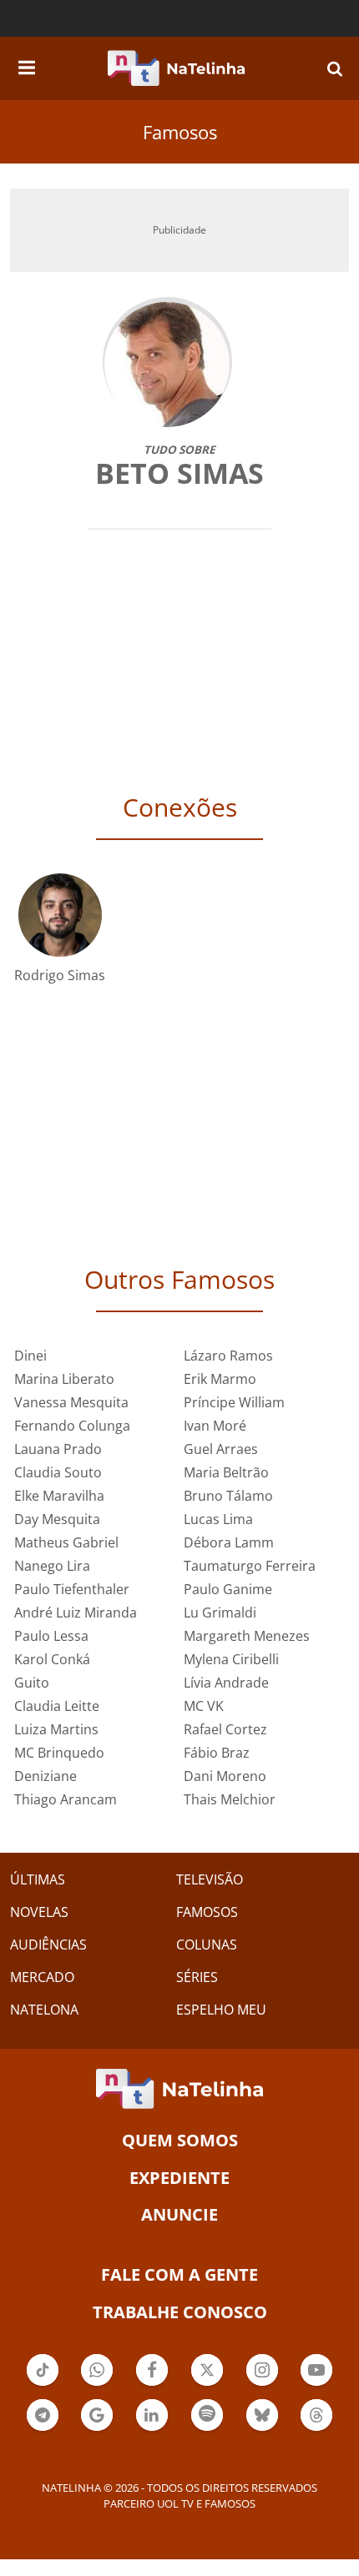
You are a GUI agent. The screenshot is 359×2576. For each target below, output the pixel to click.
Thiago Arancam (66, 1799)
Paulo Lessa (51, 1636)
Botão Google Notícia (97, 2429)
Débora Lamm (229, 1542)
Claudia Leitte (57, 1706)
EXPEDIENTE (179, 2178)
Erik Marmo (220, 1379)
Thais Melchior (230, 1799)
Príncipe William (234, 1402)
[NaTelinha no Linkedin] (152, 2415)
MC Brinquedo (59, 1753)
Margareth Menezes (247, 1636)
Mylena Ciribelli (231, 1659)
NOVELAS (39, 1912)
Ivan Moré (215, 1426)
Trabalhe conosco (180, 2312)
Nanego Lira (52, 1566)
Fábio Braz (217, 1753)
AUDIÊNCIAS (48, 1945)
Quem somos (180, 2140)
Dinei (30, 1356)
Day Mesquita (57, 1519)
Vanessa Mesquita (71, 1402)
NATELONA (44, 2010)
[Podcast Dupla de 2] (207, 2415)
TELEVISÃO (210, 1879)
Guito (32, 1683)
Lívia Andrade (226, 1683)
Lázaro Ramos (228, 1356)
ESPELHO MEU (221, 2010)
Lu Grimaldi (220, 1613)
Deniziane (46, 1776)
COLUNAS (207, 1945)
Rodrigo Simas (60, 975)
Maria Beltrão (226, 1472)
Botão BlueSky (262, 2429)
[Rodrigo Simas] (60, 914)
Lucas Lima (218, 1519)
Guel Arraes (221, 1449)
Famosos (180, 132)
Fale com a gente (179, 2274)
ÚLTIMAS (38, 1879)
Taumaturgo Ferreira (250, 1566)
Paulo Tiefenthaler (72, 1589)
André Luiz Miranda (76, 1613)
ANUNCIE (179, 2214)
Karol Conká (52, 1659)
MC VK (204, 1706)
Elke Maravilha (59, 1496)
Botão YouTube (316, 2384)
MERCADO (42, 1977)
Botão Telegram (43, 2429)
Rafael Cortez (225, 1729)
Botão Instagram (262, 2384)
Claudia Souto (58, 1472)
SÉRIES (197, 1977)
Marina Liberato (64, 1379)
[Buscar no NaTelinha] (335, 68)
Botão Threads (316, 2429)
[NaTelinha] (176, 68)
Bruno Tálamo (228, 1496)
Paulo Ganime (228, 1589)
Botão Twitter (207, 2384)
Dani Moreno (225, 1776)
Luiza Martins (56, 1729)
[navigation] (27, 65)
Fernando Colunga (72, 1426)
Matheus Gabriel (66, 1542)
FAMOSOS (207, 1912)
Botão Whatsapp (97, 2384)
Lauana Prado (58, 1449)
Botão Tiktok (43, 2384)
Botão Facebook (152, 2384)
